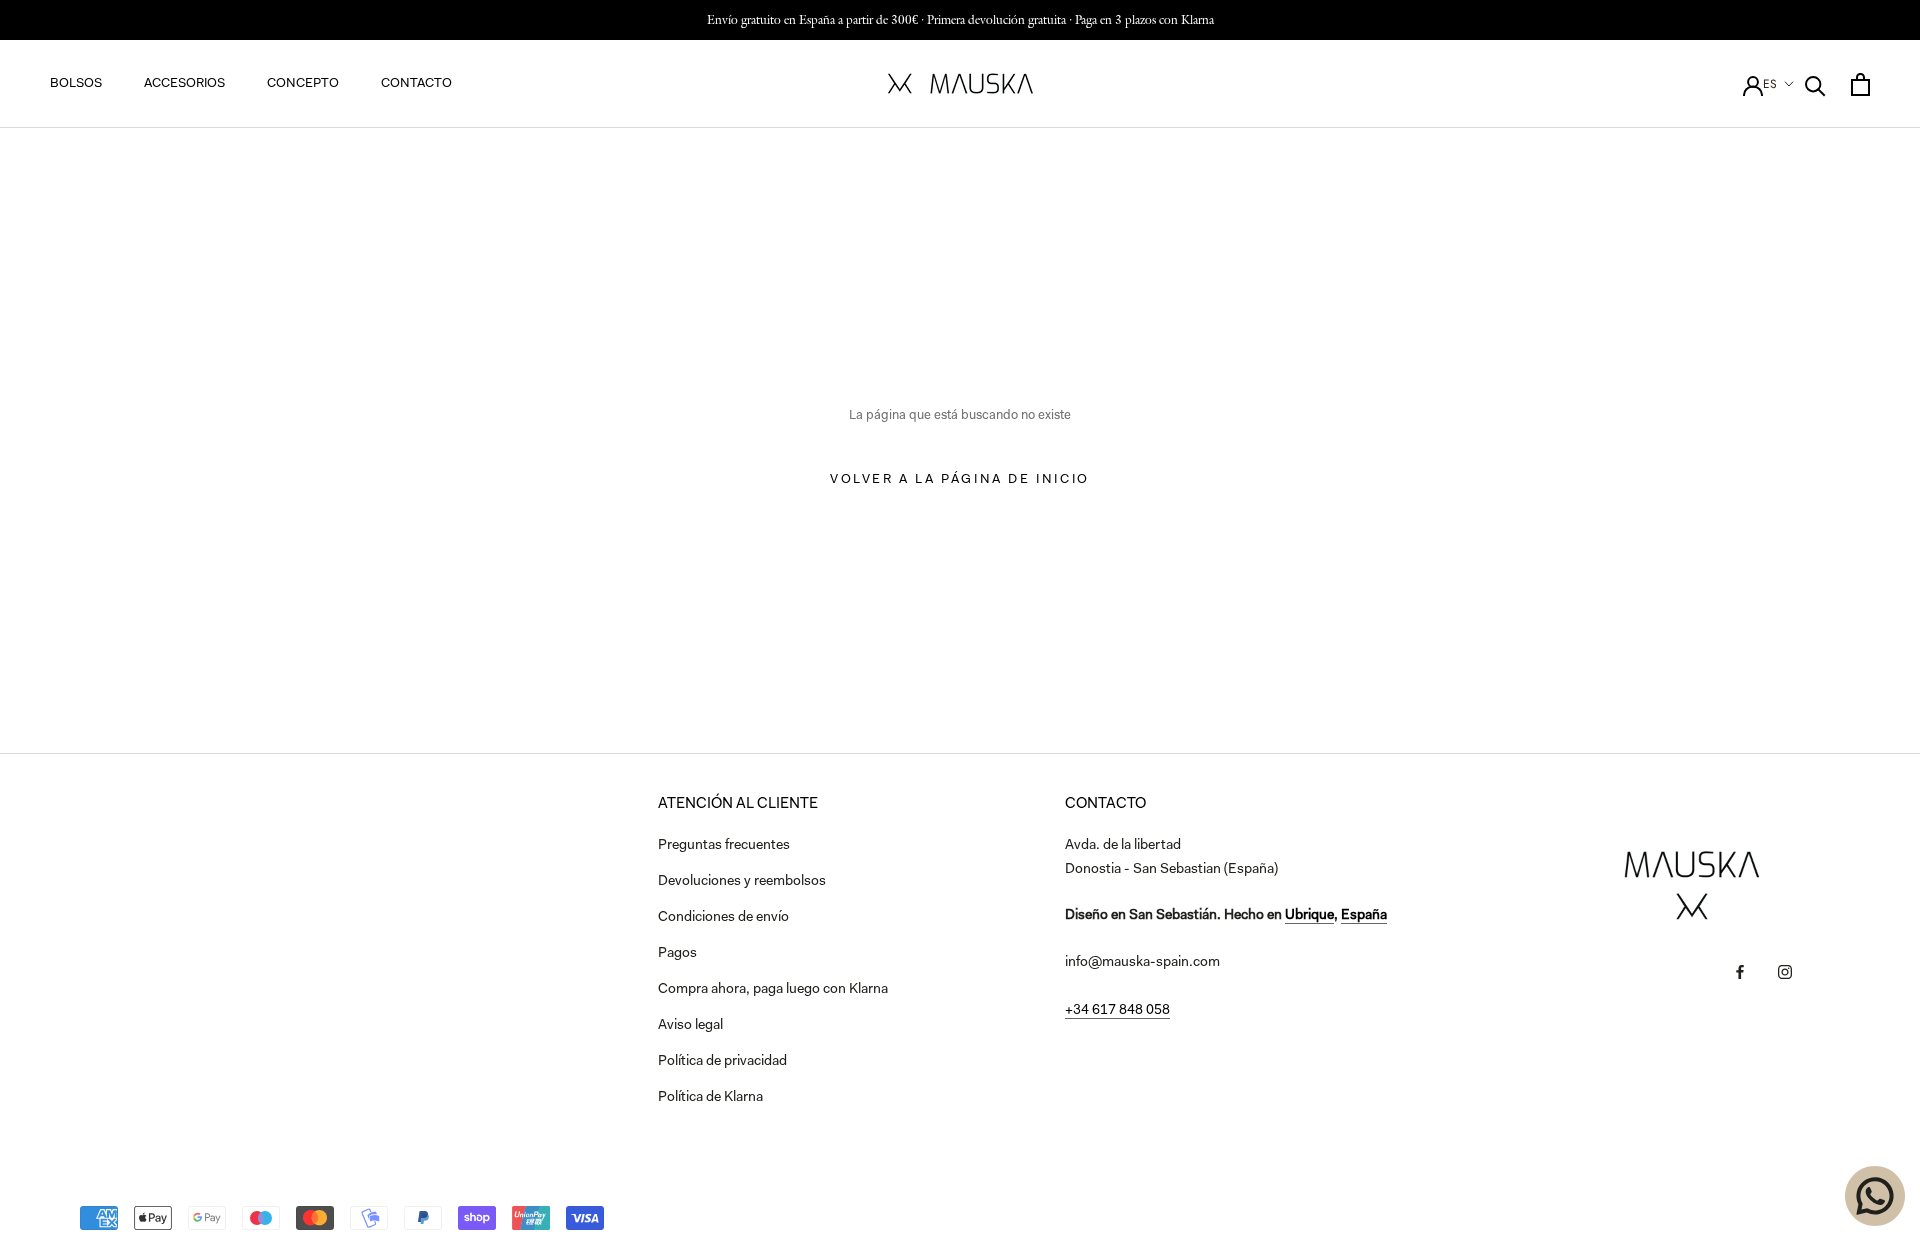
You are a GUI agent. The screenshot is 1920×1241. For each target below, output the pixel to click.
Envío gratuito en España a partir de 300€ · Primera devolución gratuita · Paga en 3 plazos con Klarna (960, 19)
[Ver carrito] (1860, 84)
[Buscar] (1815, 84)
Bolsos (76, 83)
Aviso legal (690, 1026)
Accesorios (184, 83)
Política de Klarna (710, 1098)
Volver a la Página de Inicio (960, 479)
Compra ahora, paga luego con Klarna (773, 990)
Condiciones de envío (723, 918)
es (1770, 84)
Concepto (303, 83)
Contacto (416, 83)
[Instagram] (1785, 972)
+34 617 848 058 (1117, 1011)
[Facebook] (1740, 972)
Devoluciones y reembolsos (742, 882)
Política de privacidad (722, 1062)
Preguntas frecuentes (724, 846)
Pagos (677, 954)
